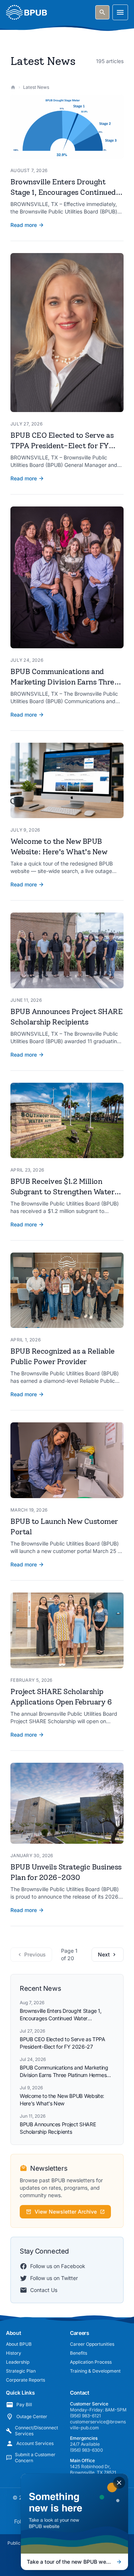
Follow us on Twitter (54, 2278)
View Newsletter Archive (66, 2212)
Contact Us (44, 2290)
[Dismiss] (119, 2483)
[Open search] (102, 12)
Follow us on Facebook (58, 2266)
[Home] (13, 87)
